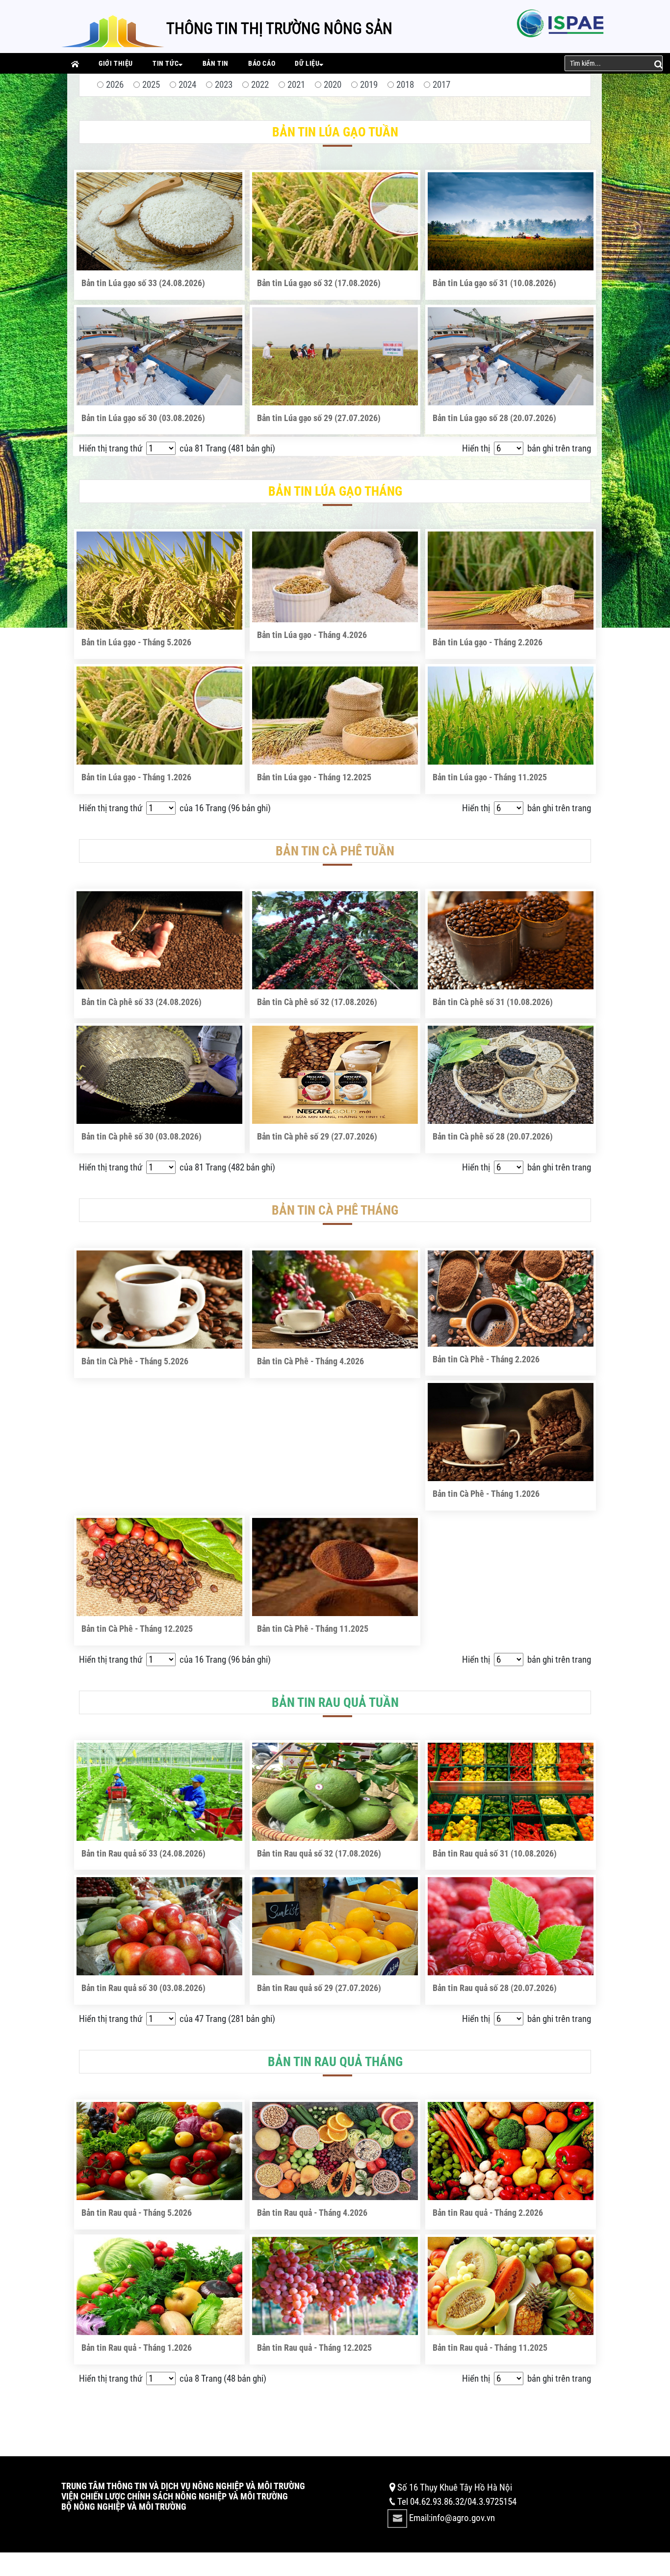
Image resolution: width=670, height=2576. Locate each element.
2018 (405, 85)
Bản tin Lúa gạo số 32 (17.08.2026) (319, 283)
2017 (441, 85)
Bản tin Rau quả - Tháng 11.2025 (490, 2348)
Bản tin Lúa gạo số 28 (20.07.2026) (494, 418)
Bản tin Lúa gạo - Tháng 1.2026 (136, 777)
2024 (187, 85)
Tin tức (166, 63)
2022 (260, 85)
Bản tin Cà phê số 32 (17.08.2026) (317, 1002)
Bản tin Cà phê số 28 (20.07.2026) (493, 1136)
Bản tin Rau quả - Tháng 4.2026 (312, 2213)
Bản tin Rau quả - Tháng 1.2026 (137, 2348)
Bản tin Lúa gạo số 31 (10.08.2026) (494, 283)
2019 (369, 85)
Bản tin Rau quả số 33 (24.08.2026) (143, 1853)
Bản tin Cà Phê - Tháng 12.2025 (137, 1629)
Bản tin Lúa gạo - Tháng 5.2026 (136, 642)
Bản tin (216, 63)
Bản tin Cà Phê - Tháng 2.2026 (486, 1359)
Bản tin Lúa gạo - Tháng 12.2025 (314, 777)
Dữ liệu (307, 63)
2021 (296, 85)
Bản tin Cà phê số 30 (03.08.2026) (142, 1136)
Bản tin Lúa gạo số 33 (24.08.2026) (143, 283)
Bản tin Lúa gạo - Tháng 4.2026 (312, 635)
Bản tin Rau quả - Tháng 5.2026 (137, 2213)
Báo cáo (262, 63)
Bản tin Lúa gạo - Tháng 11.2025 (490, 777)
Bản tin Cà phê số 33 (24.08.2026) (142, 1002)
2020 (333, 85)
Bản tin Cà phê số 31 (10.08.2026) (493, 1002)
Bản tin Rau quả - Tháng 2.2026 (488, 2213)
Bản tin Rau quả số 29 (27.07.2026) (319, 1988)
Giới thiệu (116, 63)
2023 (224, 85)
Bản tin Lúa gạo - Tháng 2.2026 (488, 642)
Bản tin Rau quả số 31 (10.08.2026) (495, 1853)
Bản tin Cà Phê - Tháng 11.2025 (313, 1629)
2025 (151, 85)
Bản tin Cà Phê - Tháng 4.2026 (310, 1361)
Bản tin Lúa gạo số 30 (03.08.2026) (143, 418)
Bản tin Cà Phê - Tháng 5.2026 (135, 1361)
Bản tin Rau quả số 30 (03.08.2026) (143, 1988)
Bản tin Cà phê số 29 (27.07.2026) (317, 1136)
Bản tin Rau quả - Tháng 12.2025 (314, 2348)
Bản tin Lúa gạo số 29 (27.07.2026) (319, 418)
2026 (115, 85)
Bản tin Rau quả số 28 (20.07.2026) (495, 1988)
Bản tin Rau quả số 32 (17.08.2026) (319, 1853)
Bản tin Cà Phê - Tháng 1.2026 (486, 1494)
